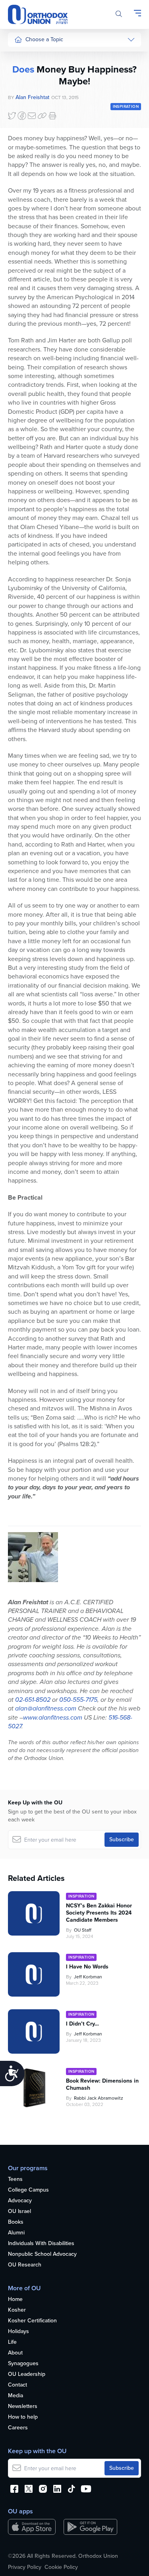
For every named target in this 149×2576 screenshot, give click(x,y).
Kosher (17, 2310)
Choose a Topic (44, 39)
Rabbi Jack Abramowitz (99, 2098)
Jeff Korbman (88, 1977)
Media (15, 2396)
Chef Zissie (28, 259)
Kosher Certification (32, 2321)
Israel (21, 131)
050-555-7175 (78, 1700)
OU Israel (19, 2212)
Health (22, 71)
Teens (15, 2179)
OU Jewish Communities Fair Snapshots (30, 285)
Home (15, 2300)
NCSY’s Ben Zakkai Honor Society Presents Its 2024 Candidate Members (99, 1913)
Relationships (31, 86)
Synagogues (23, 2364)
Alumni (16, 2233)
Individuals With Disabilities (41, 2244)
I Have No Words (88, 1967)
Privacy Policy (25, 2567)
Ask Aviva (26, 244)
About (15, 2353)
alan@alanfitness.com (46, 1708)
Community (28, 160)
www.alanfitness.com (53, 1717)
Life (12, 2342)
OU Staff (83, 1930)
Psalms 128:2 (77, 1444)
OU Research (25, 2265)
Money (23, 116)
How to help (23, 2417)
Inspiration (27, 146)
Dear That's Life (28, 225)
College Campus (28, 2190)
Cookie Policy (61, 2567)
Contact (17, 2385)
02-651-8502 (33, 1700)
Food (21, 56)
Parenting (26, 101)
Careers (18, 2428)
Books (16, 2222)
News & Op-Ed (32, 175)
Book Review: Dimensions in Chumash (102, 2085)
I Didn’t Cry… (82, 2024)
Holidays (18, 2332)
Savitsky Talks (31, 206)
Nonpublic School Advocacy (42, 2254)
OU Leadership (27, 2374)
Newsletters (23, 2407)
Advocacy (20, 2201)
